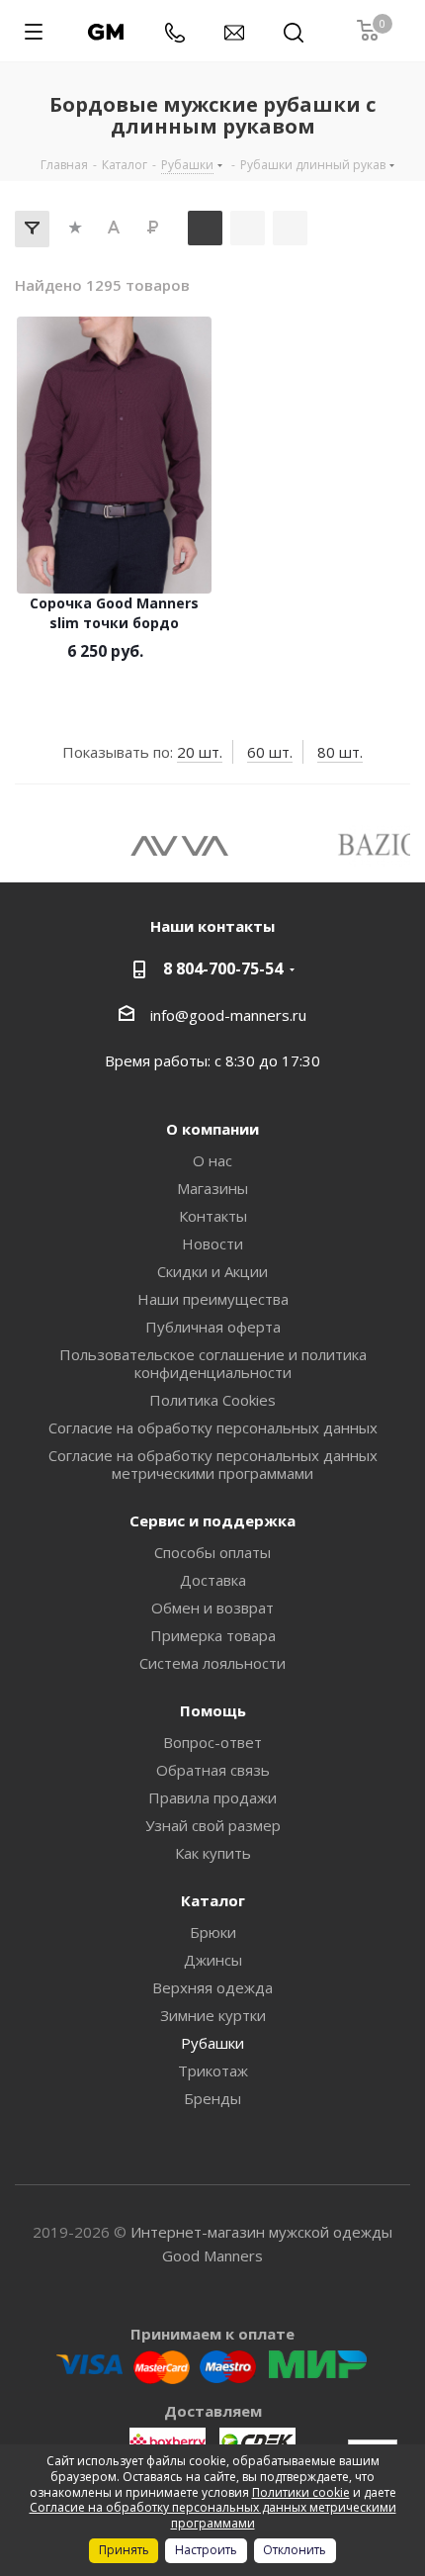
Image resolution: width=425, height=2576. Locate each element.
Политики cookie (301, 2492)
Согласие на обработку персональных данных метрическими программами (213, 1464)
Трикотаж (213, 2070)
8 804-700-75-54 (223, 968)
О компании (212, 1129)
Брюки (213, 1932)
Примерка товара (213, 1635)
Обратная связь (213, 1770)
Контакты (213, 1216)
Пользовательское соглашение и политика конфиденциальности (213, 1363)
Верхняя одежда (212, 1987)
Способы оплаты (212, 1552)
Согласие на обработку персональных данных (213, 1427)
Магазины (212, 1188)
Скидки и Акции (212, 1271)
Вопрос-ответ (212, 1742)
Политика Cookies (212, 1400)
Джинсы (213, 1960)
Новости (212, 1243)
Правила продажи (212, 1797)
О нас (212, 1160)
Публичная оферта (213, 1327)
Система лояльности (212, 1663)
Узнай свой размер (213, 1825)
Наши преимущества (213, 1299)
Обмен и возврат (212, 1608)
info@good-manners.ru (228, 1015)
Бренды (212, 2098)
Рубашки (212, 2043)
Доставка (213, 1580)
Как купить (213, 1853)
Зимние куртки (213, 2015)
